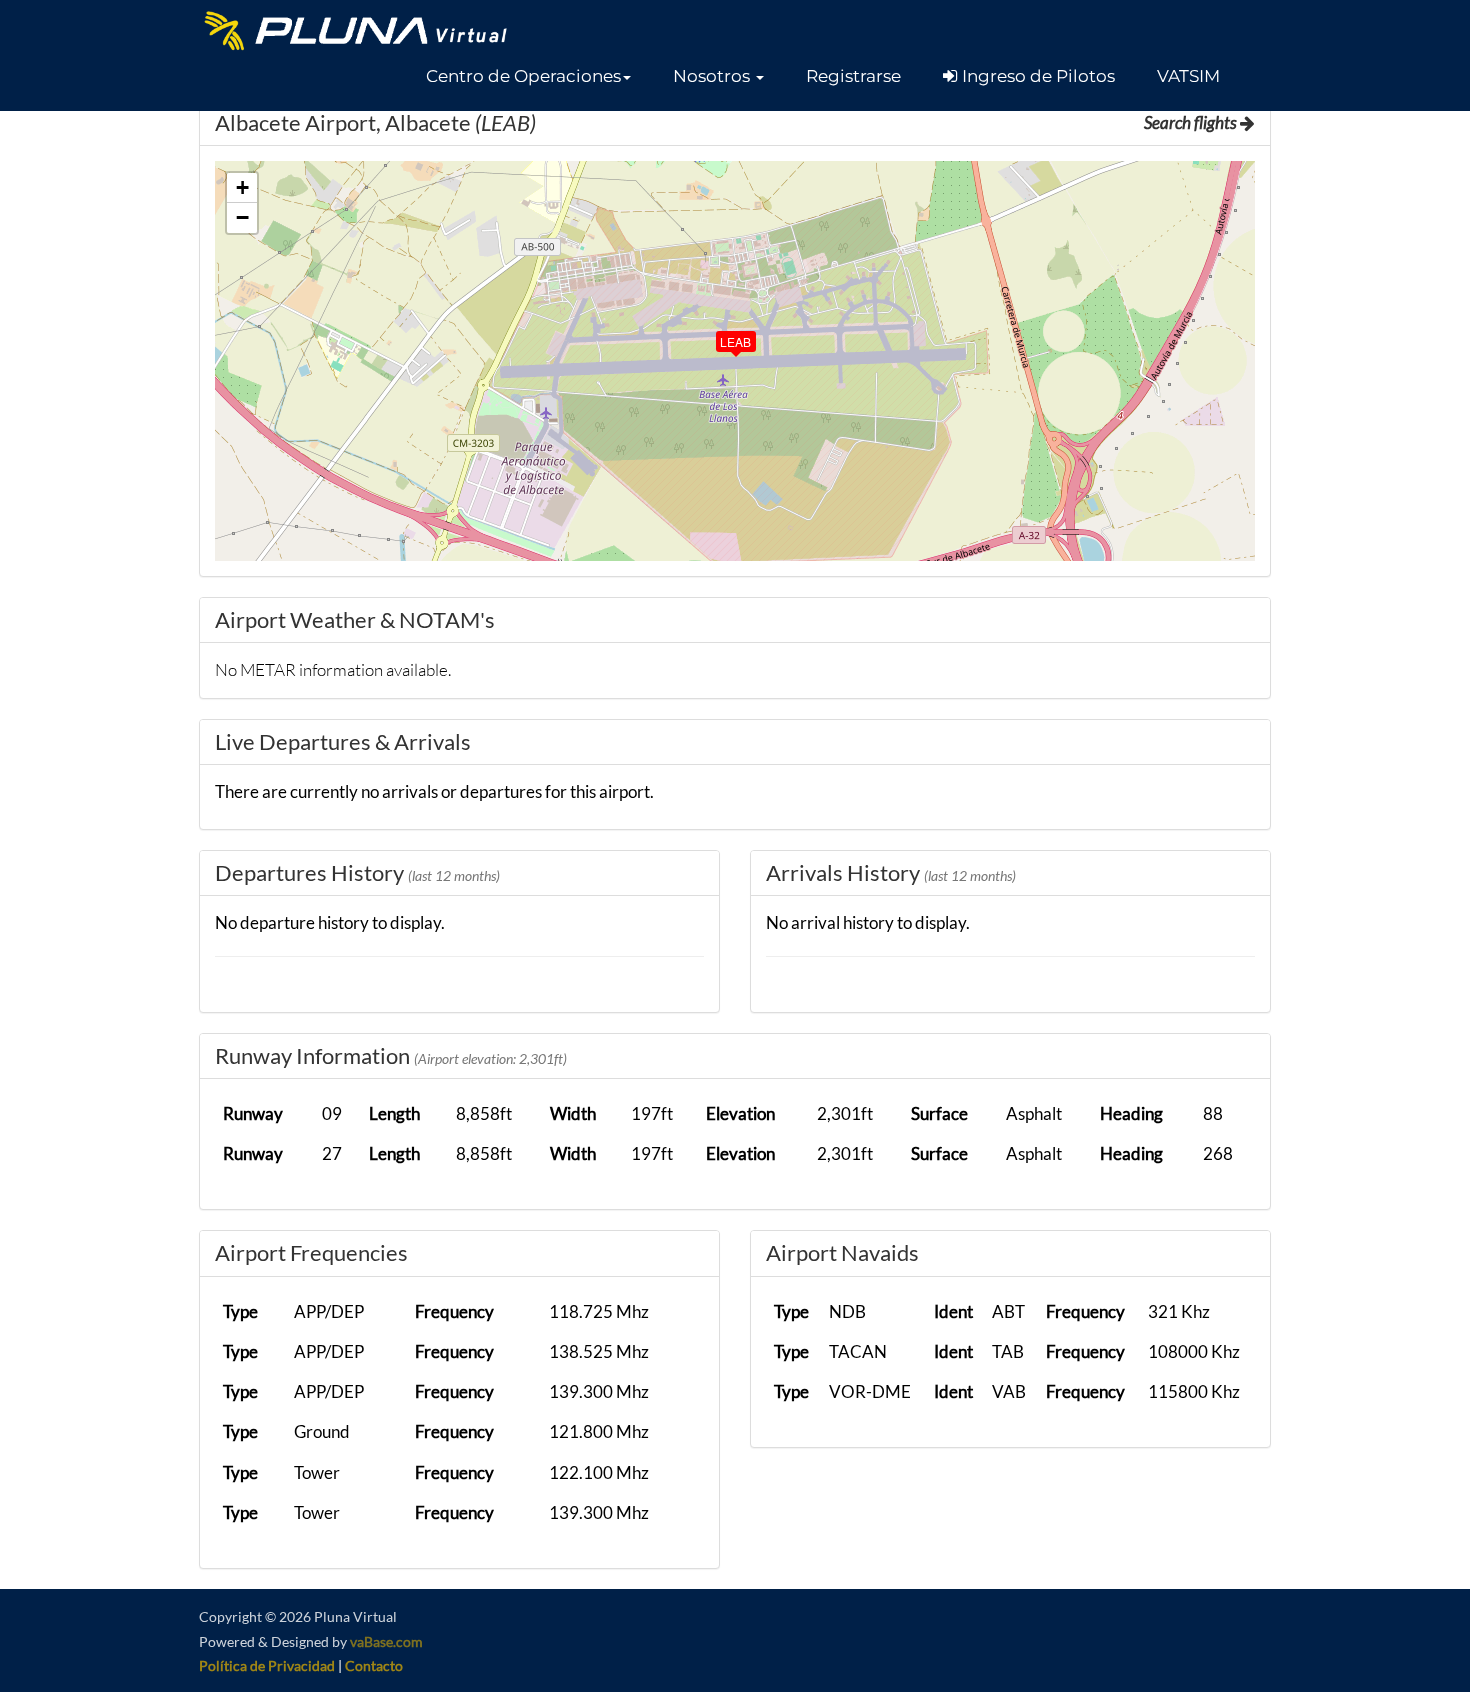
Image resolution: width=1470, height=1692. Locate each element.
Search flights (1192, 122)
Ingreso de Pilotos (1036, 76)
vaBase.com (386, 1641)
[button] (528, 76)
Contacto (374, 1665)
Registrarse (853, 76)
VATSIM (1188, 76)
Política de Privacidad (267, 1665)
